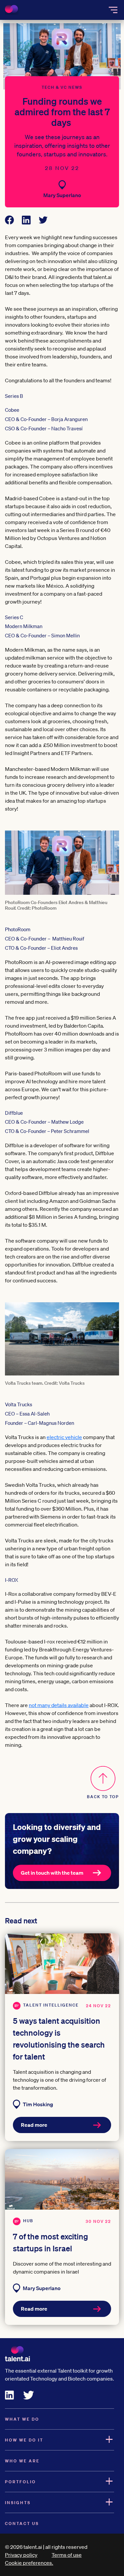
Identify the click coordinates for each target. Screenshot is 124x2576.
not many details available (59, 1705)
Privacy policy (21, 2555)
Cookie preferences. (29, 2563)
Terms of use (67, 2555)
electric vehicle (64, 1437)
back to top (103, 1797)
